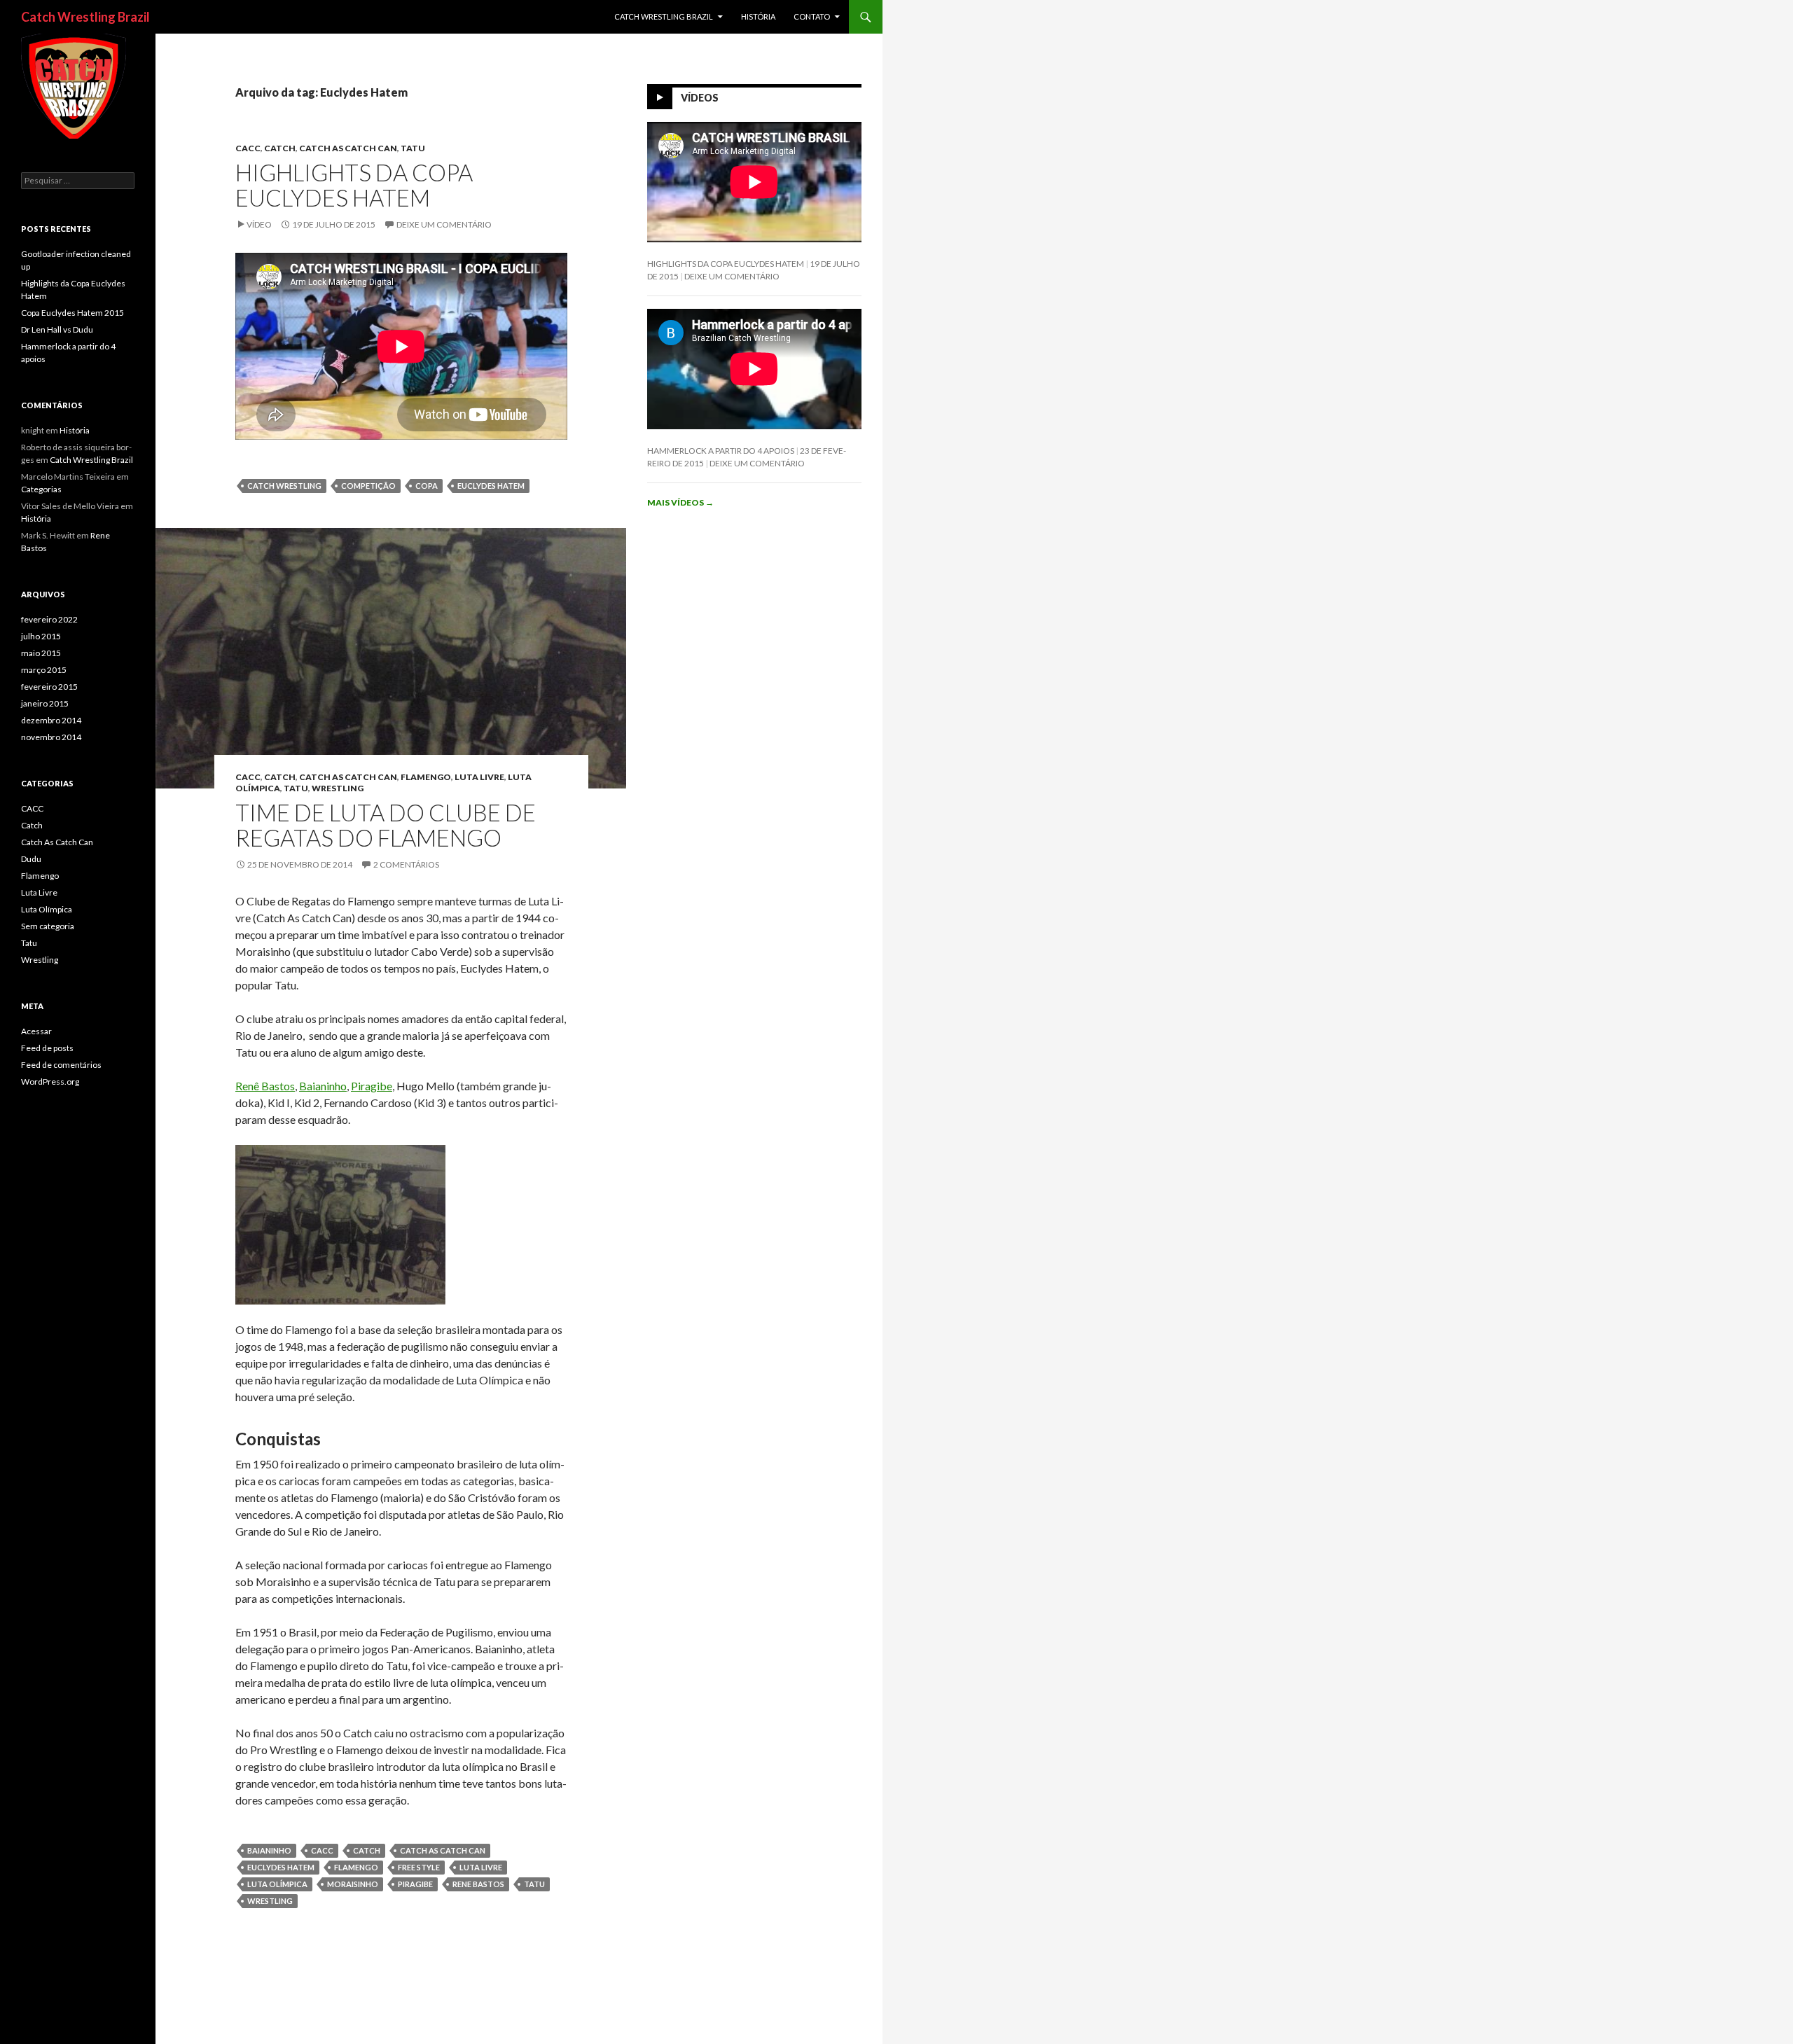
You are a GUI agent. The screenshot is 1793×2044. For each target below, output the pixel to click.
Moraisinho (353, 1884)
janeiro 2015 (45, 703)
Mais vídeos (680, 502)
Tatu (413, 148)
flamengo (356, 1867)
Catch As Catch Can (348, 148)
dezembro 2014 (51, 720)
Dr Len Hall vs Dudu (57, 329)
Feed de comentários (61, 1065)
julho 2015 (41, 636)
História (758, 16)
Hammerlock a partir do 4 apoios (721, 451)
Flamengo (426, 777)
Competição (368, 486)
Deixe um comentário (444, 224)
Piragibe (372, 1086)
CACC (248, 148)
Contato (812, 16)
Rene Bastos (478, 1884)
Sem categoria (48, 926)
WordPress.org (50, 1082)
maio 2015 (41, 653)
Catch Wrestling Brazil (85, 17)
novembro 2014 (51, 737)
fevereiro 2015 (49, 687)
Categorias (41, 489)
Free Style (419, 1867)
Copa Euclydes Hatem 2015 (72, 313)
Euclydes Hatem (491, 486)
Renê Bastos (265, 1086)
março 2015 (44, 670)
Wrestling (338, 788)
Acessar (36, 1031)
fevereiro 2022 (49, 619)
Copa (427, 486)
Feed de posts (47, 1048)
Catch (280, 148)
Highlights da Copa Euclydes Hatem (354, 185)
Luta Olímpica (277, 1884)
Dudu (31, 859)
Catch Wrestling (284, 486)
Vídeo (259, 224)
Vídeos (700, 98)
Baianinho (323, 1086)
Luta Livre (479, 777)
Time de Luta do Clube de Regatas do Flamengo (386, 825)
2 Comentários (406, 864)
